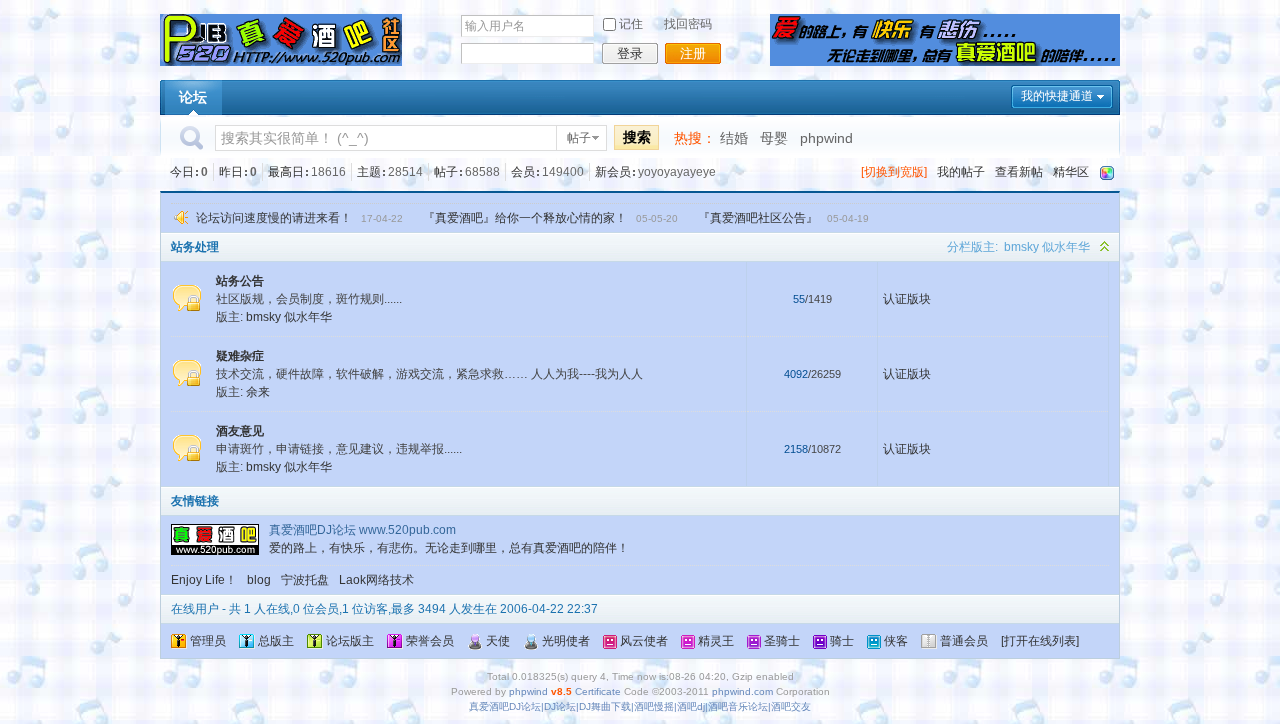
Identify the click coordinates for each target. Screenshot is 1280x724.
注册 (693, 53)
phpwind (826, 138)
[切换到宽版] (894, 172)
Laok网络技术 (376, 580)
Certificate (598, 691)
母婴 (774, 138)
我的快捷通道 (1057, 96)
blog (259, 580)
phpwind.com (742, 691)
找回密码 (688, 24)
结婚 (734, 138)
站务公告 (240, 281)
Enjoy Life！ (204, 580)
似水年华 (1066, 247)
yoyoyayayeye (677, 172)
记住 (631, 24)
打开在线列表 (1040, 641)
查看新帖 (1019, 172)
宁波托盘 (305, 580)
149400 (563, 172)
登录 (630, 53)
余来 (258, 392)
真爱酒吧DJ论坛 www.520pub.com (362, 530)
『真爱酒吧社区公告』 (758, 218)
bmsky (1021, 247)
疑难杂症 (240, 356)
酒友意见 (240, 431)
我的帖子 (961, 172)
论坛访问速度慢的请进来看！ (274, 218)
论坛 (193, 97)
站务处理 (195, 247)
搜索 (637, 137)
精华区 (1071, 172)
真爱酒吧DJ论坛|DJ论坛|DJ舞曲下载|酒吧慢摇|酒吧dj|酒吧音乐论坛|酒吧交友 (640, 706)
